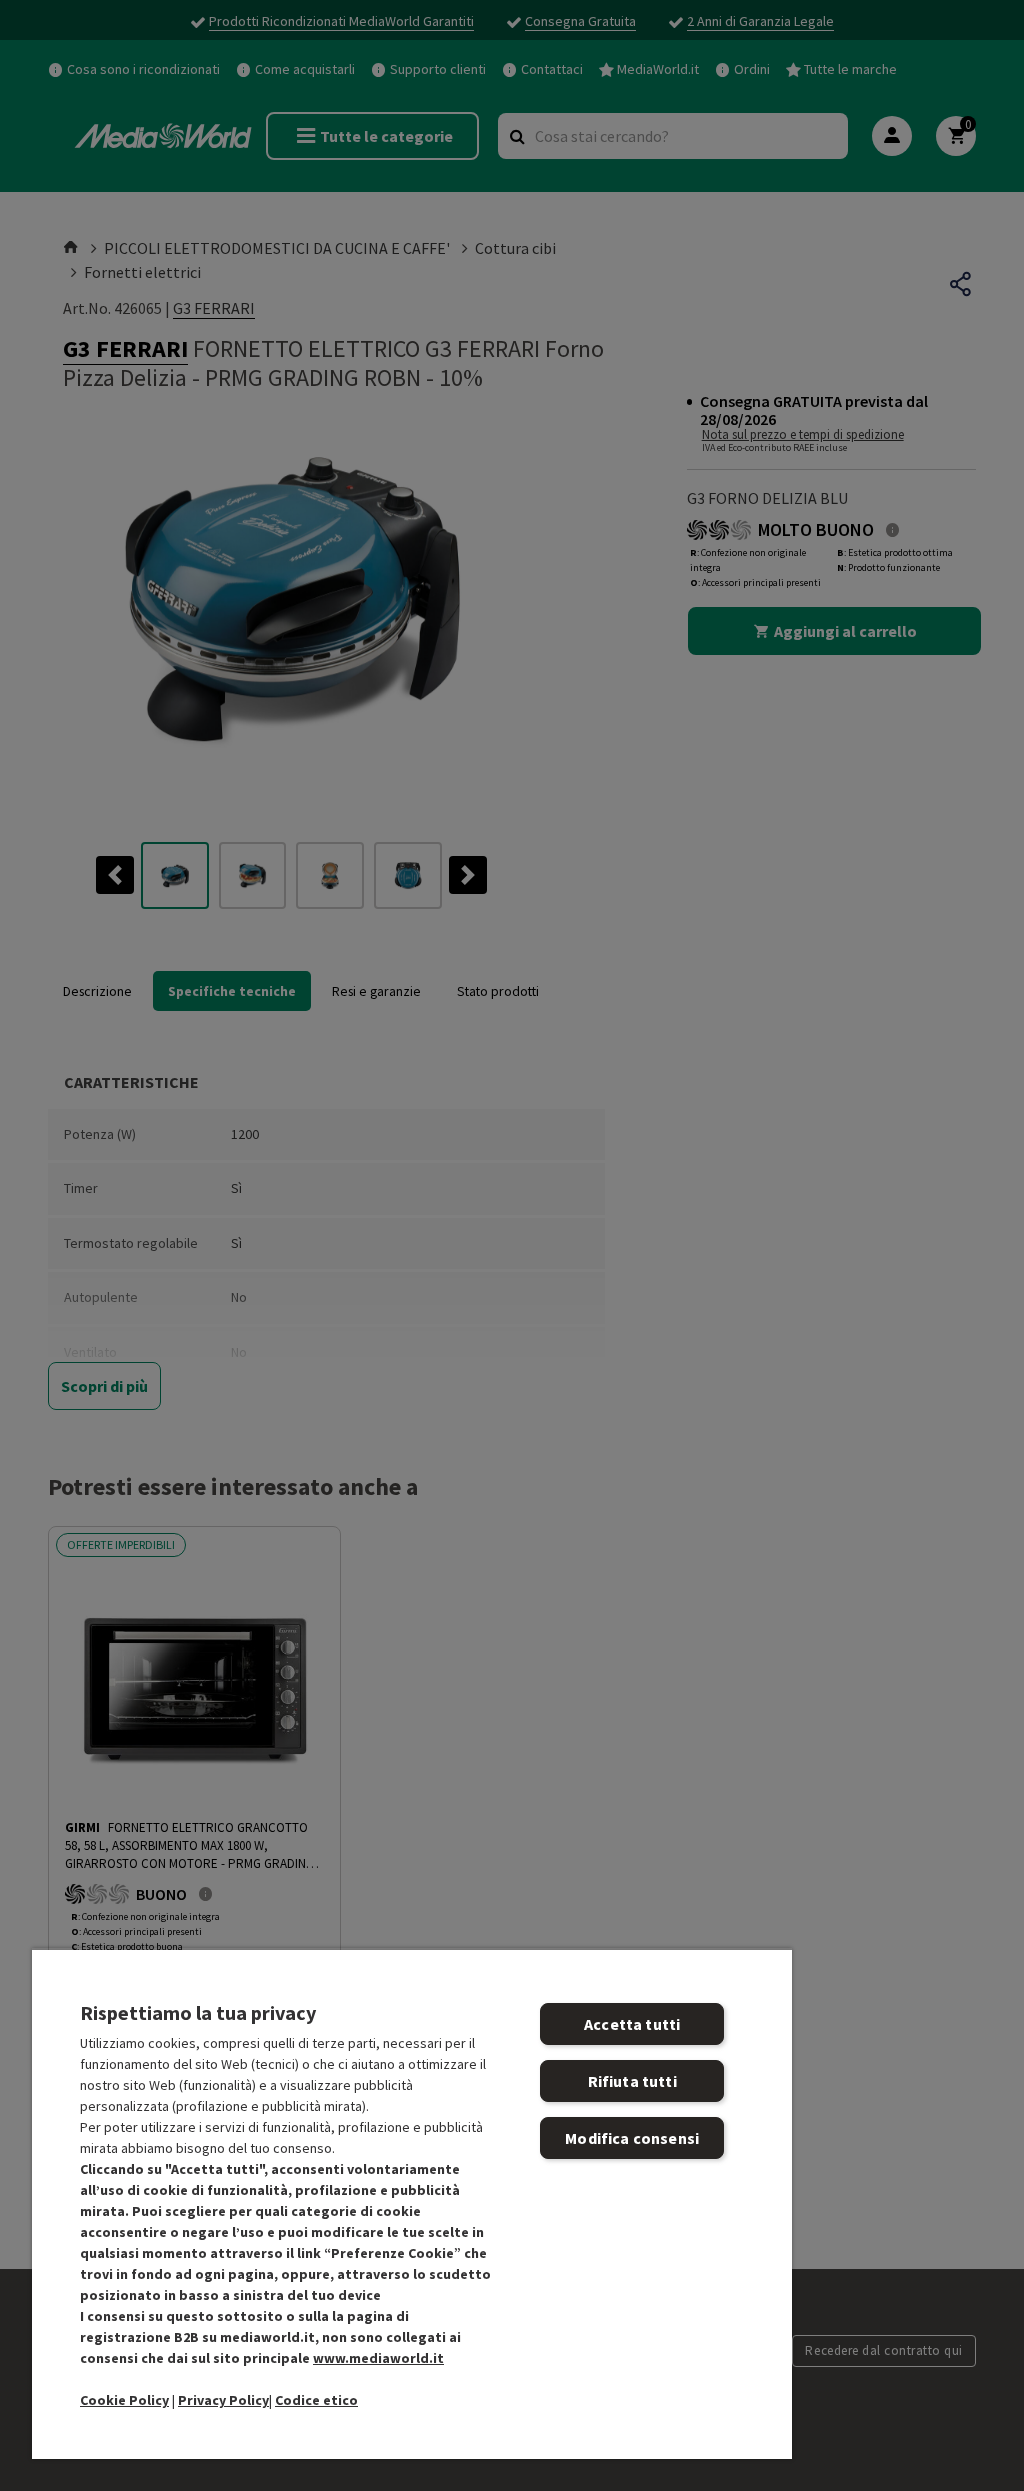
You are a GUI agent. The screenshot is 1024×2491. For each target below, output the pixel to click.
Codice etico (316, 2400)
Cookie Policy (124, 2400)
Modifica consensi (632, 2138)
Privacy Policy (223, 2400)
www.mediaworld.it (378, 2358)
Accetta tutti (632, 2024)
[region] (412, 2203)
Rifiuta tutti (632, 2081)
